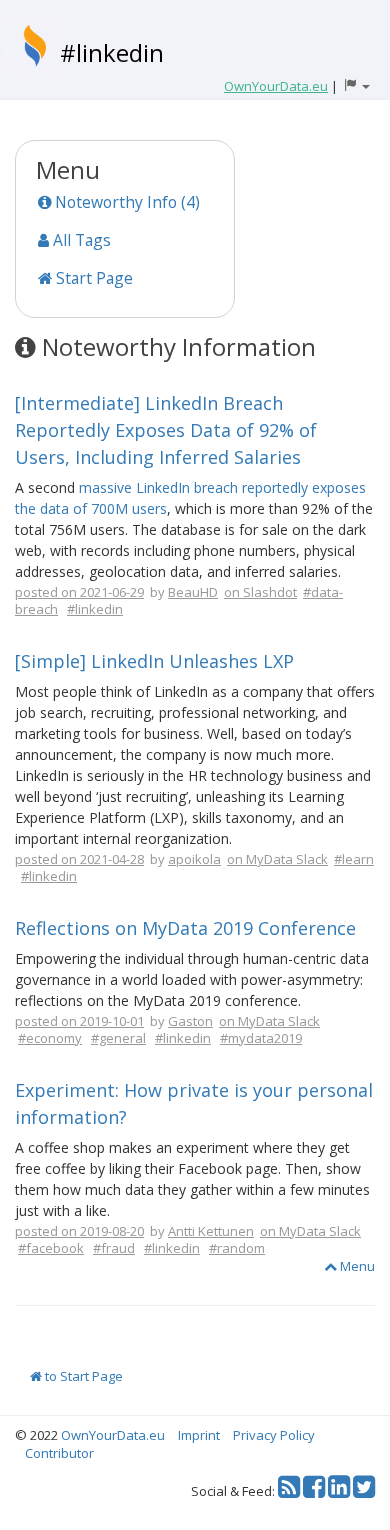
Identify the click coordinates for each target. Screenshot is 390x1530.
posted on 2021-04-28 (79, 859)
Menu (356, 1266)
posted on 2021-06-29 (79, 592)
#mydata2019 (261, 1038)
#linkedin (112, 52)
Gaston (190, 1021)
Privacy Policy (274, 1435)
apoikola (194, 859)
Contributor (59, 1453)
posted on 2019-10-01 (79, 1021)
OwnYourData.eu (113, 1435)
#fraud (114, 1248)
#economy (50, 1038)
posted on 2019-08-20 (79, 1231)
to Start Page (82, 1376)
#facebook (51, 1248)
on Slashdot (260, 592)
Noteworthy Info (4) (125, 202)
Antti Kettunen (211, 1231)
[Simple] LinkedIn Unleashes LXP (154, 661)
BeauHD (193, 592)
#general (118, 1038)
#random (237, 1248)
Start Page (92, 278)
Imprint (199, 1435)
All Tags (80, 240)
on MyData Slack (277, 859)
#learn (354, 859)
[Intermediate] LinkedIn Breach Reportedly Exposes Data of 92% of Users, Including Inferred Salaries (166, 430)
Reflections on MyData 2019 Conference (185, 928)
